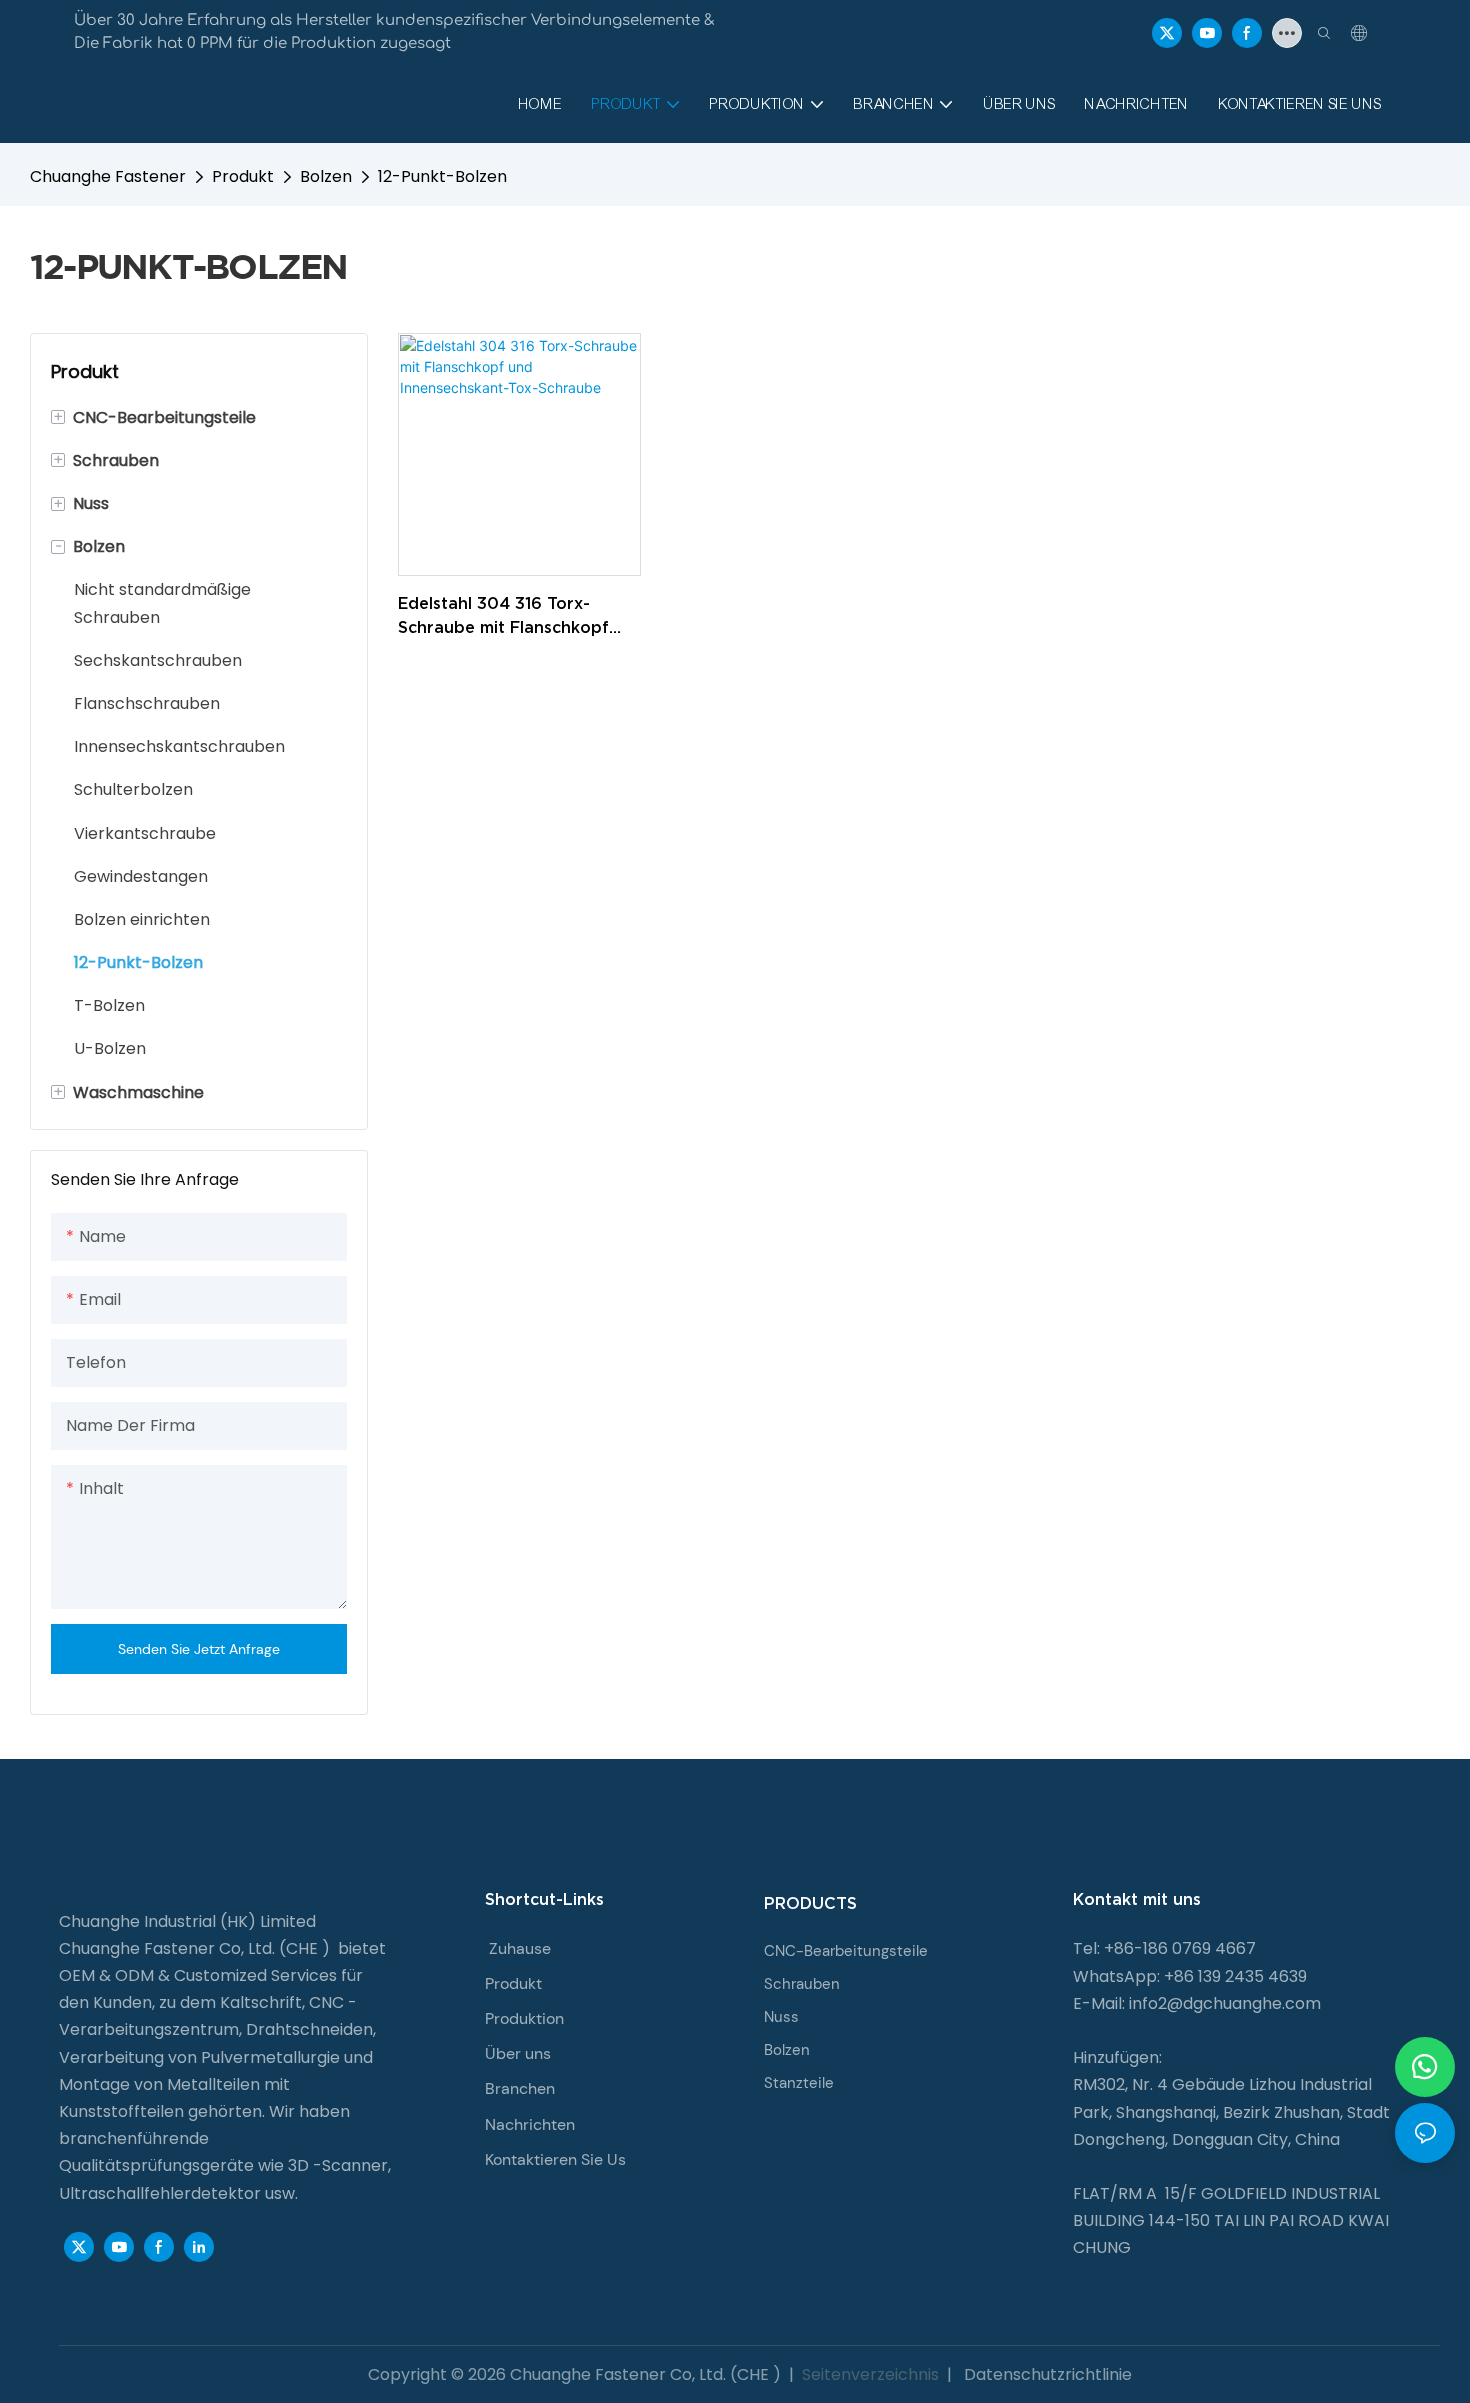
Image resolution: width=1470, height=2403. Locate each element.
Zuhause (520, 1948)
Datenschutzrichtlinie (1046, 2374)
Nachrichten (530, 2124)
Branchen (520, 2088)
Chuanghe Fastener (108, 176)
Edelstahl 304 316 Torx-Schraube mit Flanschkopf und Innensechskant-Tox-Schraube (503, 616)
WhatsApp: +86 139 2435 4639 (1190, 1976)
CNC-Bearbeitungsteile (846, 1951)
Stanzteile (799, 2083)
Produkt (243, 176)
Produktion (524, 2018)
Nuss (781, 2017)
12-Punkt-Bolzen (442, 176)
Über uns (518, 2053)
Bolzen (326, 176)
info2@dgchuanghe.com (1225, 2003)
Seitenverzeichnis (870, 2374)
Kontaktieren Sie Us (555, 2159)
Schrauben (802, 1984)
